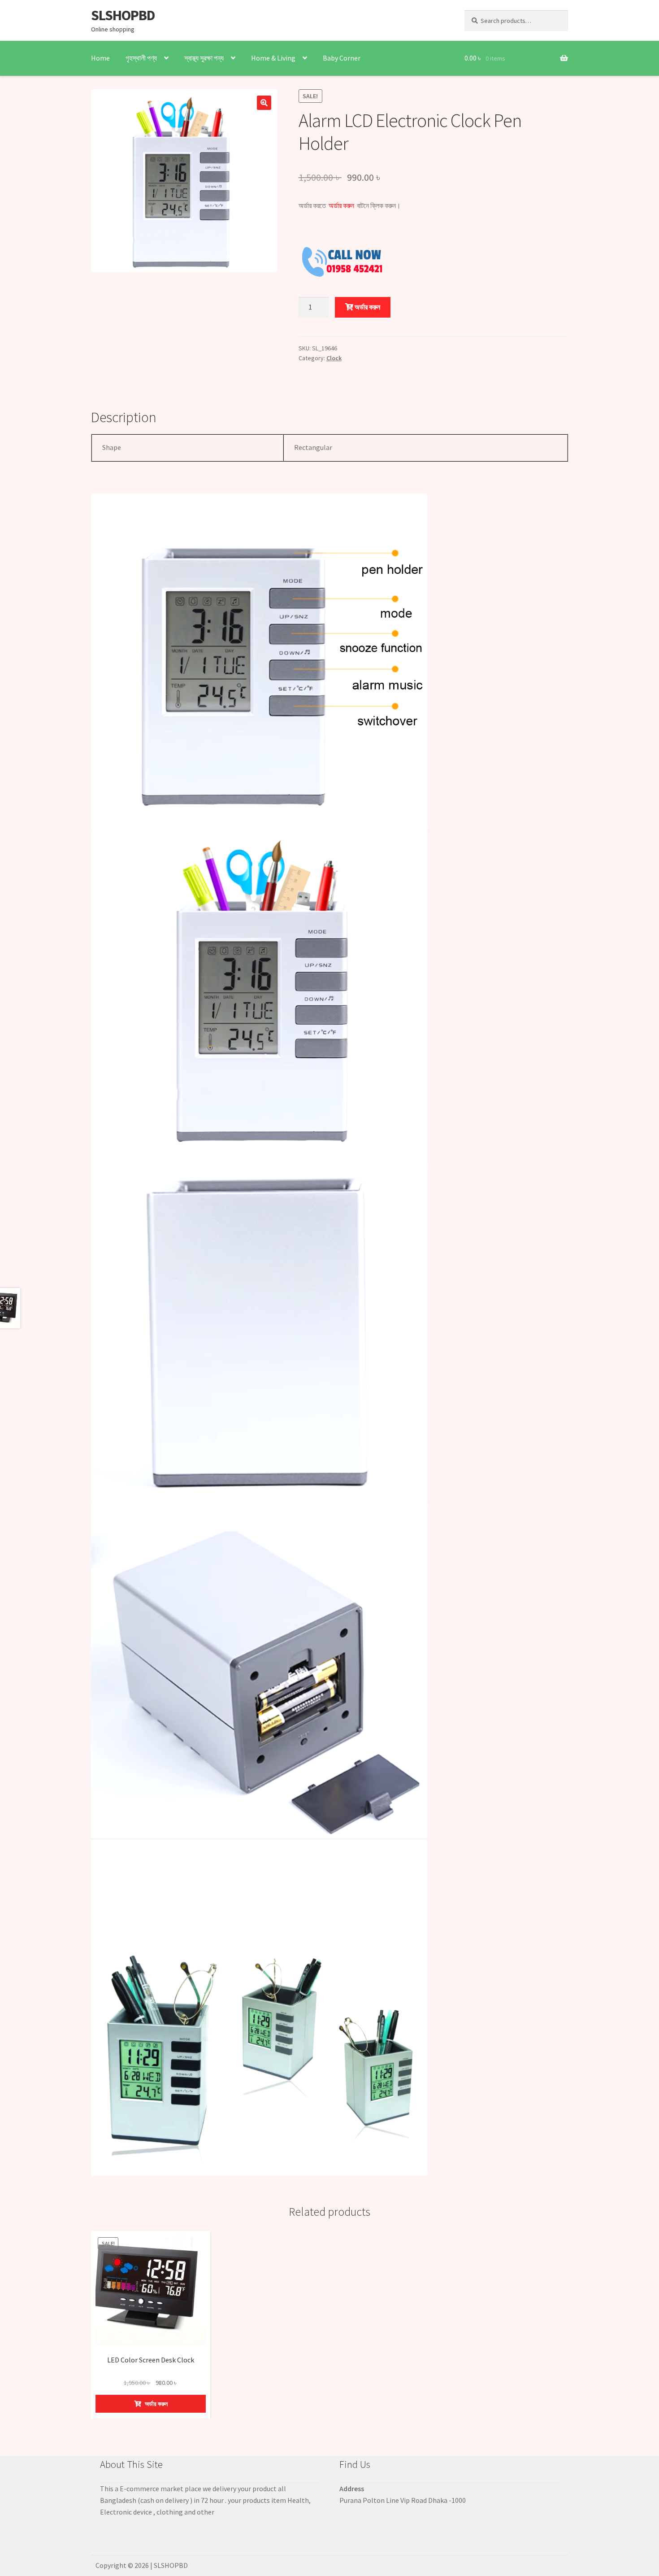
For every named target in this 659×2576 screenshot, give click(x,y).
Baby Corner (342, 58)
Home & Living (273, 58)
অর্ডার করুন (367, 307)
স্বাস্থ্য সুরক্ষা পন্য (204, 58)
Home (100, 58)
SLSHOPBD (123, 15)
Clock (334, 358)
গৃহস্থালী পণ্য (141, 58)
